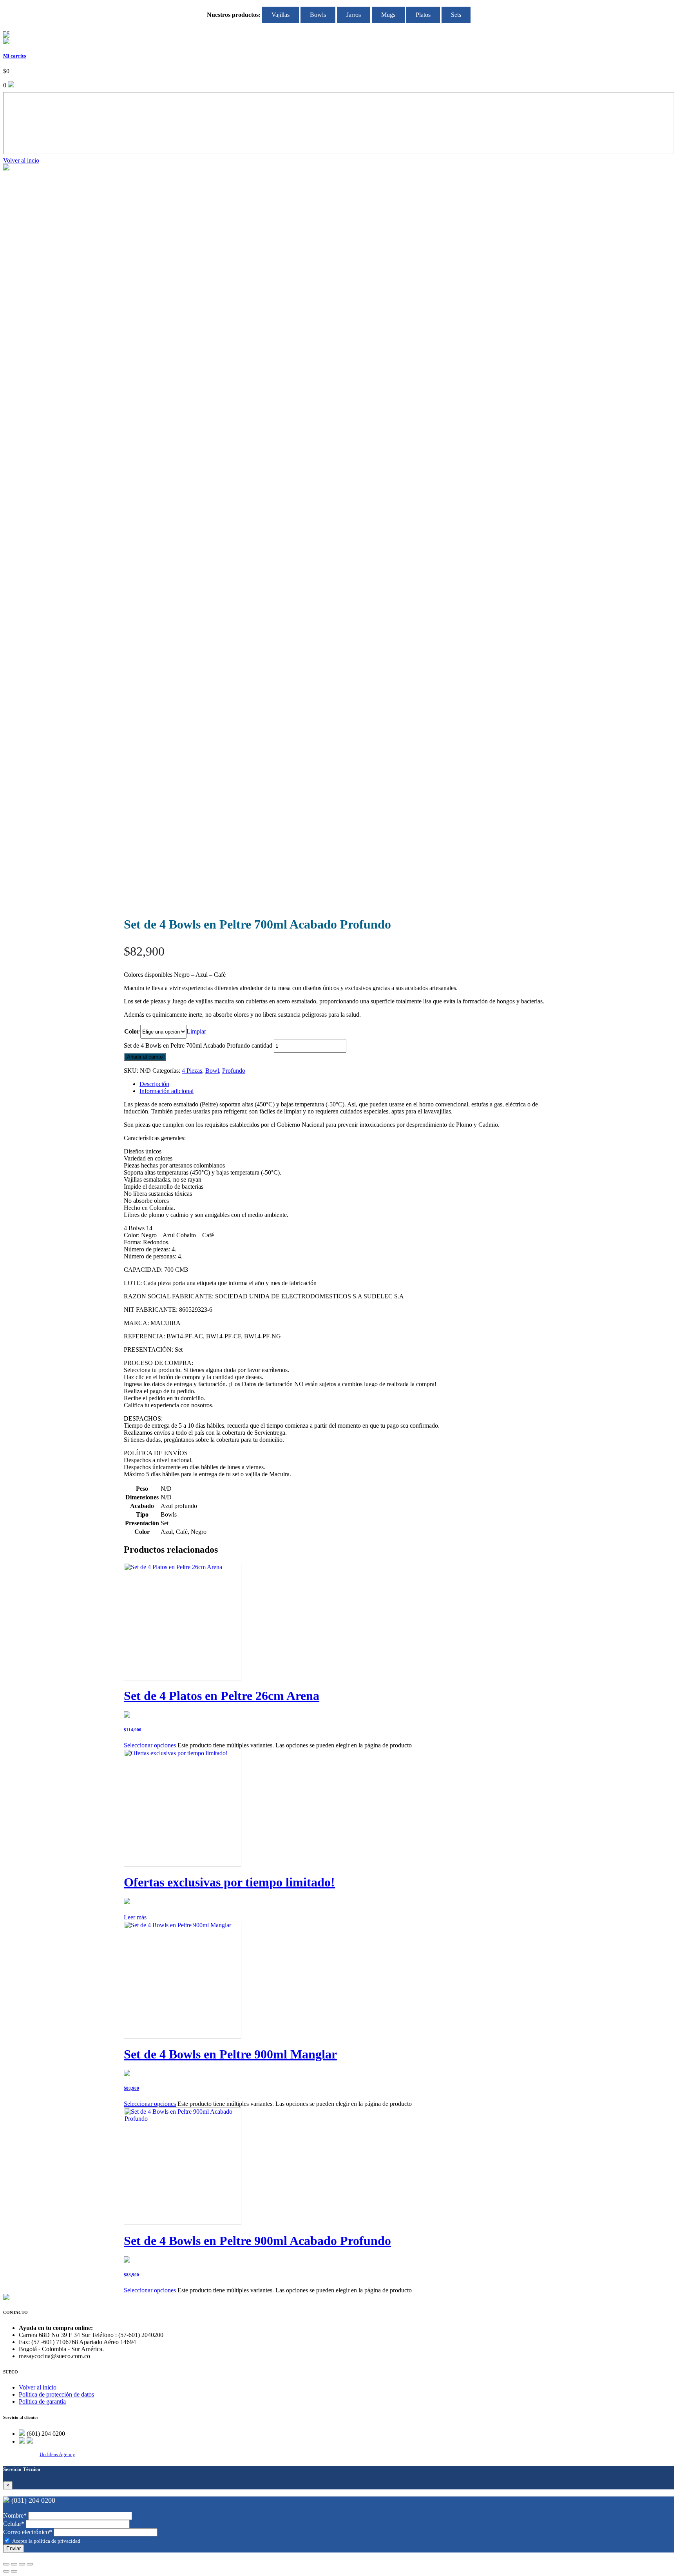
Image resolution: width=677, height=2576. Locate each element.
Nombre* (15, 2515)
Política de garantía (42, 2401)
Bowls (318, 15)
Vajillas (281, 15)
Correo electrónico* (28, 2532)
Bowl (212, 1071)
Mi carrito (15, 56)
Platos (423, 15)
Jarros (354, 15)
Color (132, 1031)
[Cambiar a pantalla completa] (14, 2564)
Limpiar (196, 1031)
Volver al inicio (38, 2387)
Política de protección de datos (56, 2394)
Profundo (234, 1071)
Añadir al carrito (145, 1057)
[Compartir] (22, 2564)
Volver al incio (21, 160)
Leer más (135, 1917)
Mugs (388, 15)
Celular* (14, 2524)
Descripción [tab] (154, 1084)
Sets (456, 15)
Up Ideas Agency (57, 2454)
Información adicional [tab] (167, 1091)
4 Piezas (192, 1071)
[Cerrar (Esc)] (30, 2564)
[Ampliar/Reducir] (6, 2564)
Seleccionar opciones (150, 1745)
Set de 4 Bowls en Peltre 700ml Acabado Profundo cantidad (198, 1045)
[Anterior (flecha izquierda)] (6, 2571)
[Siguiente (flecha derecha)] (14, 2571)
